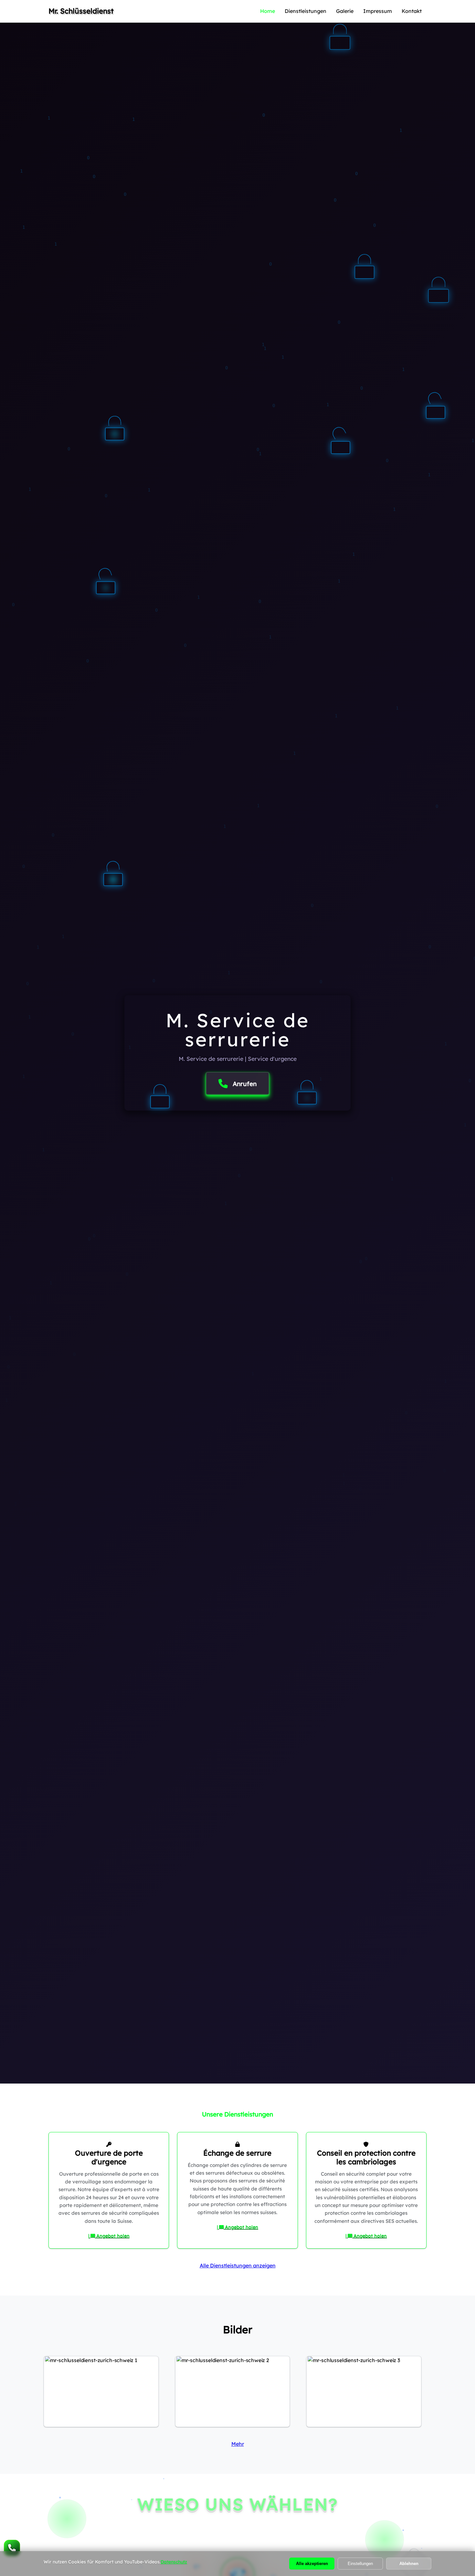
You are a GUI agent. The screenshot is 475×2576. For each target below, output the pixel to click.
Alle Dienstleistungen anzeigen (238, 2265)
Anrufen (245, 1083)
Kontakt (412, 11)
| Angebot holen (109, 2236)
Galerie (345, 11)
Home (268, 11)
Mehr (238, 2444)
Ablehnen (409, 2564)
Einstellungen (360, 2564)
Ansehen (101, 2402)
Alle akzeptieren (312, 2564)
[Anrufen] (12, 2548)
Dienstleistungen (306, 11)
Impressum (378, 11)
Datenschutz (174, 2562)
